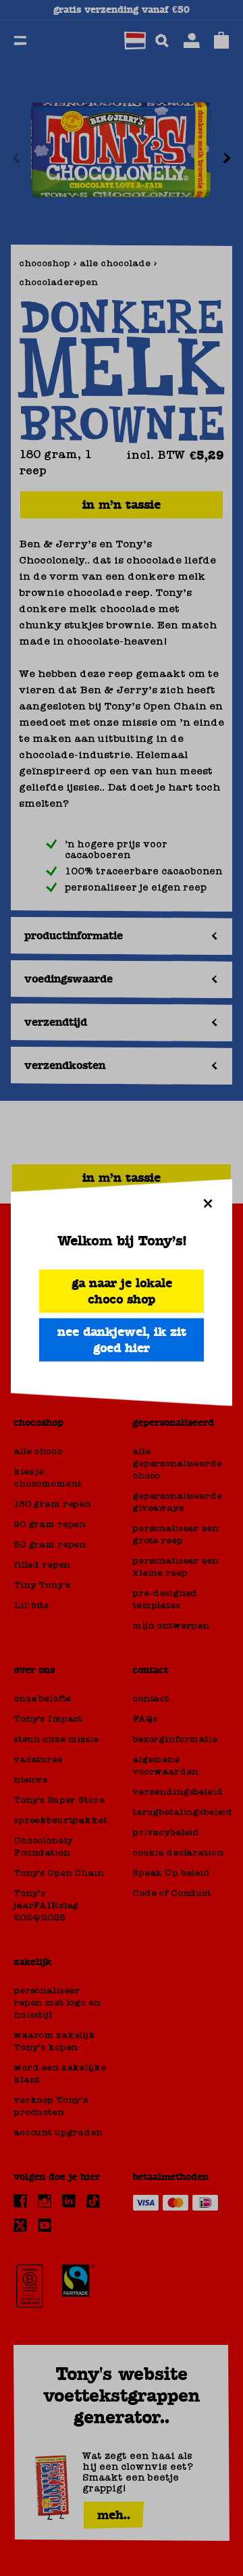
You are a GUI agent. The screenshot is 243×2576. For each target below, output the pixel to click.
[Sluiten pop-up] (208, 1204)
